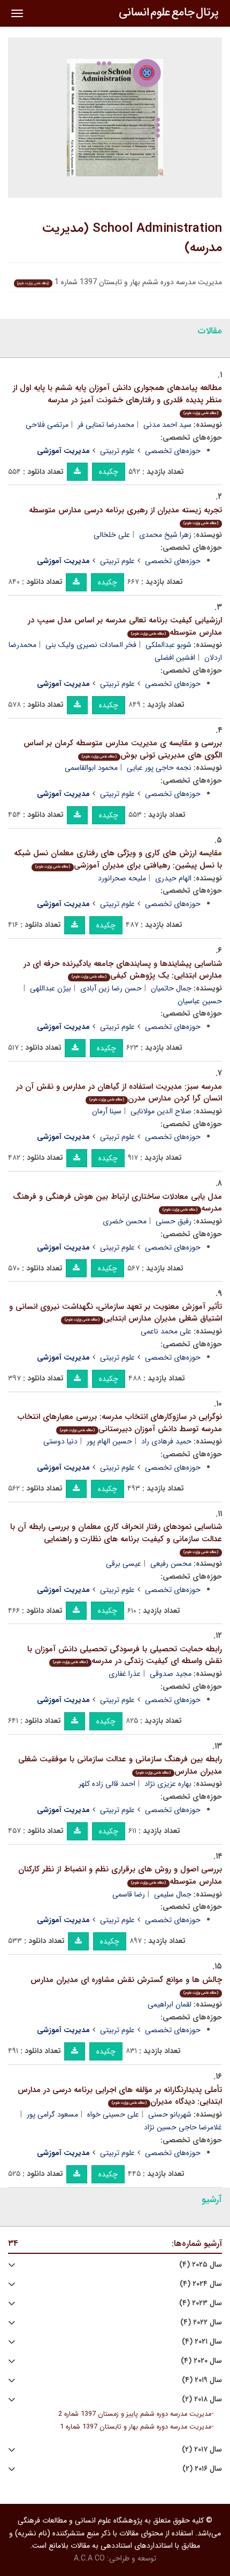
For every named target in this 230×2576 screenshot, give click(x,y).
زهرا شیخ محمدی (165, 535)
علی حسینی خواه (113, 2114)
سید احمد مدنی (167, 425)
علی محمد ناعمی (166, 1331)
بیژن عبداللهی (51, 988)
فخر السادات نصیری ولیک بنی (91, 645)
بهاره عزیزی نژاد (168, 1784)
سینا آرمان (107, 1111)
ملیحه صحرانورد (122, 878)
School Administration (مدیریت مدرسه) (132, 238)
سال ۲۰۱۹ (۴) (202, 2380)
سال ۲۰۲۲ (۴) (201, 2323)
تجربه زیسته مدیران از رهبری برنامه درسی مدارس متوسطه (125, 515)
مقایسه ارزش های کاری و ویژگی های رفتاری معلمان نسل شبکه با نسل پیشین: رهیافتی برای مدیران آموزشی (118, 859)
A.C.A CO (89, 2558)
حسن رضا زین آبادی (111, 988)
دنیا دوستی (60, 1441)
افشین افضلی (175, 658)
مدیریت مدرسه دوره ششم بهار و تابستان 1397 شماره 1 (136, 2427)
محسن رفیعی (171, 1564)
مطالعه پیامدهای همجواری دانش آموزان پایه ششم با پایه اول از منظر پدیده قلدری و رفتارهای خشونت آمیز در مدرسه (117, 399)
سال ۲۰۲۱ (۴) (202, 2342)
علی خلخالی (112, 535)
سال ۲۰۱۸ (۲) (202, 2399)
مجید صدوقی (171, 1674)
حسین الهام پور (109, 1441)
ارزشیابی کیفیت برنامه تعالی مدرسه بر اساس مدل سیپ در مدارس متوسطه (125, 626)
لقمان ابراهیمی (170, 2004)
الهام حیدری (173, 878)
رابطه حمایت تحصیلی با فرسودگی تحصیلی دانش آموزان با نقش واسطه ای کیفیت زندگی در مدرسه (125, 1655)
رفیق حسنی (174, 1221)
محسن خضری (125, 1221)
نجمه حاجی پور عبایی (159, 768)
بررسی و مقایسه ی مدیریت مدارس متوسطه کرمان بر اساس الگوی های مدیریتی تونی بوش (123, 749)
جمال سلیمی (173, 1894)
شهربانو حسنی (170, 2114)
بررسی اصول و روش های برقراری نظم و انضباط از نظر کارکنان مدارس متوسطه (120, 1875)
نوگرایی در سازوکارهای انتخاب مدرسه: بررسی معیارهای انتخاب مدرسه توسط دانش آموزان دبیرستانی (120, 1423)
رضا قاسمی (129, 1894)
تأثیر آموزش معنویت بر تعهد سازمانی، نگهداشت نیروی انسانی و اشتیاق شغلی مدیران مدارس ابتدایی (116, 1313)
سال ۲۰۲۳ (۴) (201, 2303)
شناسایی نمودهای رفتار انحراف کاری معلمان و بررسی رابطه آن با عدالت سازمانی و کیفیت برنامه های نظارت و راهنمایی (116, 1538)
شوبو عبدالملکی (168, 645)
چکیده (109, 472)
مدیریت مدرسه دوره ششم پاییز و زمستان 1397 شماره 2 (135, 2414)
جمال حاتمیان (171, 988)
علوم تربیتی (117, 451)
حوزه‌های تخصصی (173, 451)
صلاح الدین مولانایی (161, 1111)
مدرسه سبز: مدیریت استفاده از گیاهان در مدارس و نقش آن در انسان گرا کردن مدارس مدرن (119, 1093)
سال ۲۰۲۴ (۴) (201, 2284)
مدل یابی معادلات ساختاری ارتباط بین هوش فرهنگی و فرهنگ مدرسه (117, 1203)
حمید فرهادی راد (166, 1441)
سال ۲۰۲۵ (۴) (201, 2265)
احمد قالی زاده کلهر (107, 1784)
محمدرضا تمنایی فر (106, 425)
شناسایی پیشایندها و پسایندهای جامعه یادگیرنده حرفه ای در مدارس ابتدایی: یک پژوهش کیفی (123, 970)
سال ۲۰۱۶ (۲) (202, 2469)
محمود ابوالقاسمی (91, 768)
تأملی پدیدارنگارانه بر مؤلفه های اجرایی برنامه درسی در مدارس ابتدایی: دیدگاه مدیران (120, 2096)
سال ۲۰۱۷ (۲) (202, 2450)
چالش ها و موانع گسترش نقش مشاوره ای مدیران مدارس (126, 1985)
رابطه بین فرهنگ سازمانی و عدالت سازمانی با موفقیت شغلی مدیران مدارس (120, 1765)
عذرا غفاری (125, 1674)
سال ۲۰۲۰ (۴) (201, 2361)
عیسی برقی (124, 1564)
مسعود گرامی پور (52, 2114)
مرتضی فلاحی (47, 425)
